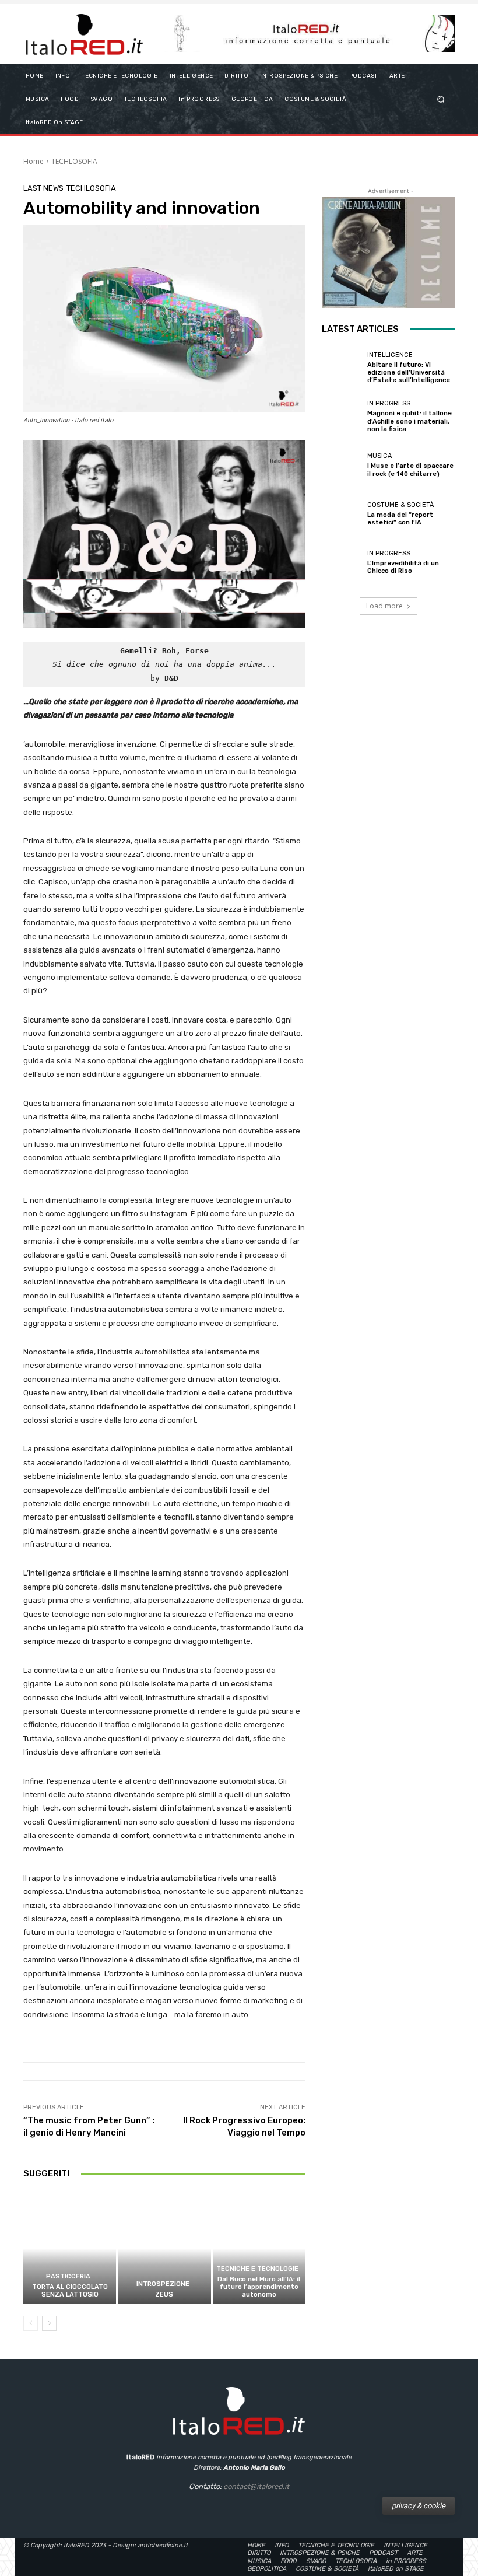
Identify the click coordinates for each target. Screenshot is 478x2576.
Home (34, 161)
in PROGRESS (389, 403)
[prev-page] (31, 2323)
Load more (384, 606)
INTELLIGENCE (390, 355)
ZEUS (164, 2295)
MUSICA (379, 456)
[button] (441, 99)
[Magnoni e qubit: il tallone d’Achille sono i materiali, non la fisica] (342, 416)
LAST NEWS (43, 188)
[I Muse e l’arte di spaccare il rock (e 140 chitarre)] (342, 465)
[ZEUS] (164, 2248)
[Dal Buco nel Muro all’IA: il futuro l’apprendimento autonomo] (259, 2248)
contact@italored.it (256, 2486)
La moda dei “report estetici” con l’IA (400, 519)
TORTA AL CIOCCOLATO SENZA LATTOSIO (70, 2291)
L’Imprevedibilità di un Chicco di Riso (403, 567)
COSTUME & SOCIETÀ (400, 505)
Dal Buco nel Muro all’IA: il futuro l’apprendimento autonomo (259, 2287)
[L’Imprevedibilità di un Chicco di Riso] (342, 562)
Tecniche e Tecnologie (257, 2269)
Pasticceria (68, 2276)
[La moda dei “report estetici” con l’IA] (342, 514)
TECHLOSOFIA (74, 161)
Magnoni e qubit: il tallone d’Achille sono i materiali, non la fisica (410, 421)
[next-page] (49, 2323)
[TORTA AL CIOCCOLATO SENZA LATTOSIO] (70, 2248)
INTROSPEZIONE (163, 2284)
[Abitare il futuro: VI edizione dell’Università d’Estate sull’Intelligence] (342, 368)
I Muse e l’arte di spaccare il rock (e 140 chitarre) (410, 470)
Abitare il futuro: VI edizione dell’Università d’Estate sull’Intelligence (409, 372)
